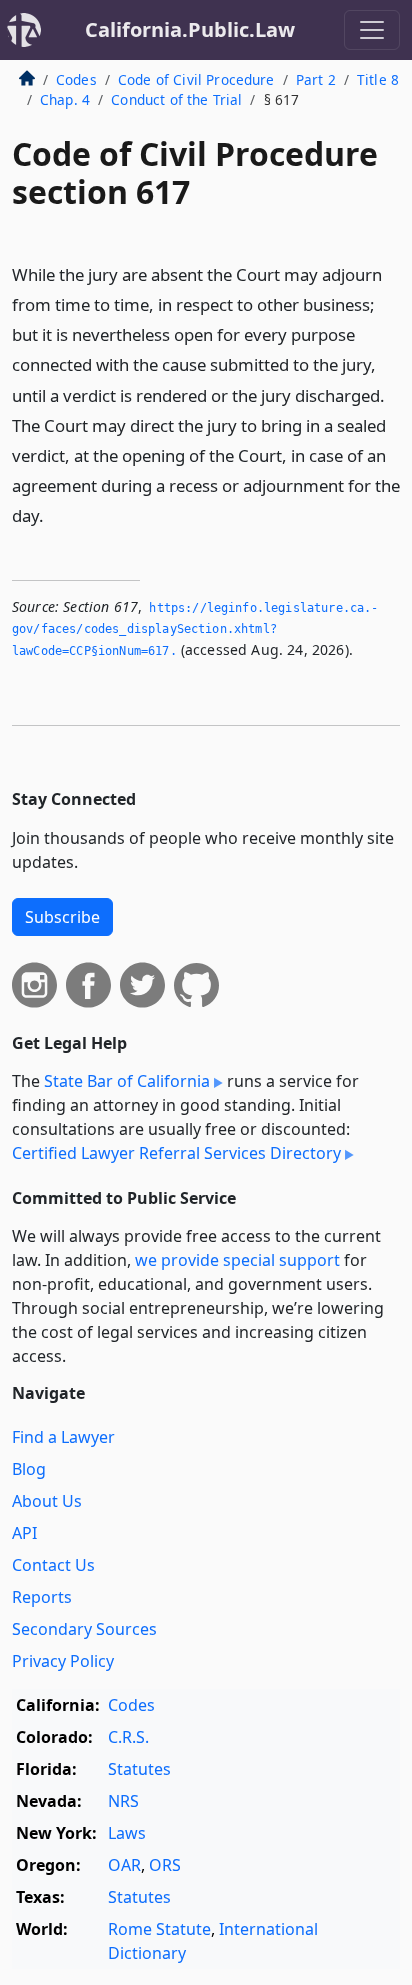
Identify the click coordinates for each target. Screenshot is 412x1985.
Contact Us (53, 1565)
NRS (123, 1801)
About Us (47, 1501)
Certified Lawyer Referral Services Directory (176, 1153)
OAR (124, 1865)
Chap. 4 (65, 99)
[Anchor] (55, 514)
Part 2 (316, 79)
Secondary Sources (84, 1629)
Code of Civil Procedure (196, 79)
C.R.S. (128, 1737)
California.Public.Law (190, 29)
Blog (29, 1469)
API (24, 1533)
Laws (127, 1833)
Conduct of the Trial (176, 99)
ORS (165, 1865)
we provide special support (237, 1260)
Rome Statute (159, 1929)
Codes (76, 79)
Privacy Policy (63, 1661)
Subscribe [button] (62, 917)
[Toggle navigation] (372, 30)
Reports (42, 1597)
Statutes (139, 1769)
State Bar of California (127, 1081)
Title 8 (378, 79)
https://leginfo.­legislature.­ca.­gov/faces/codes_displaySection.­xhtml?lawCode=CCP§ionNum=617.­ (195, 629)
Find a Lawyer (63, 1437)
